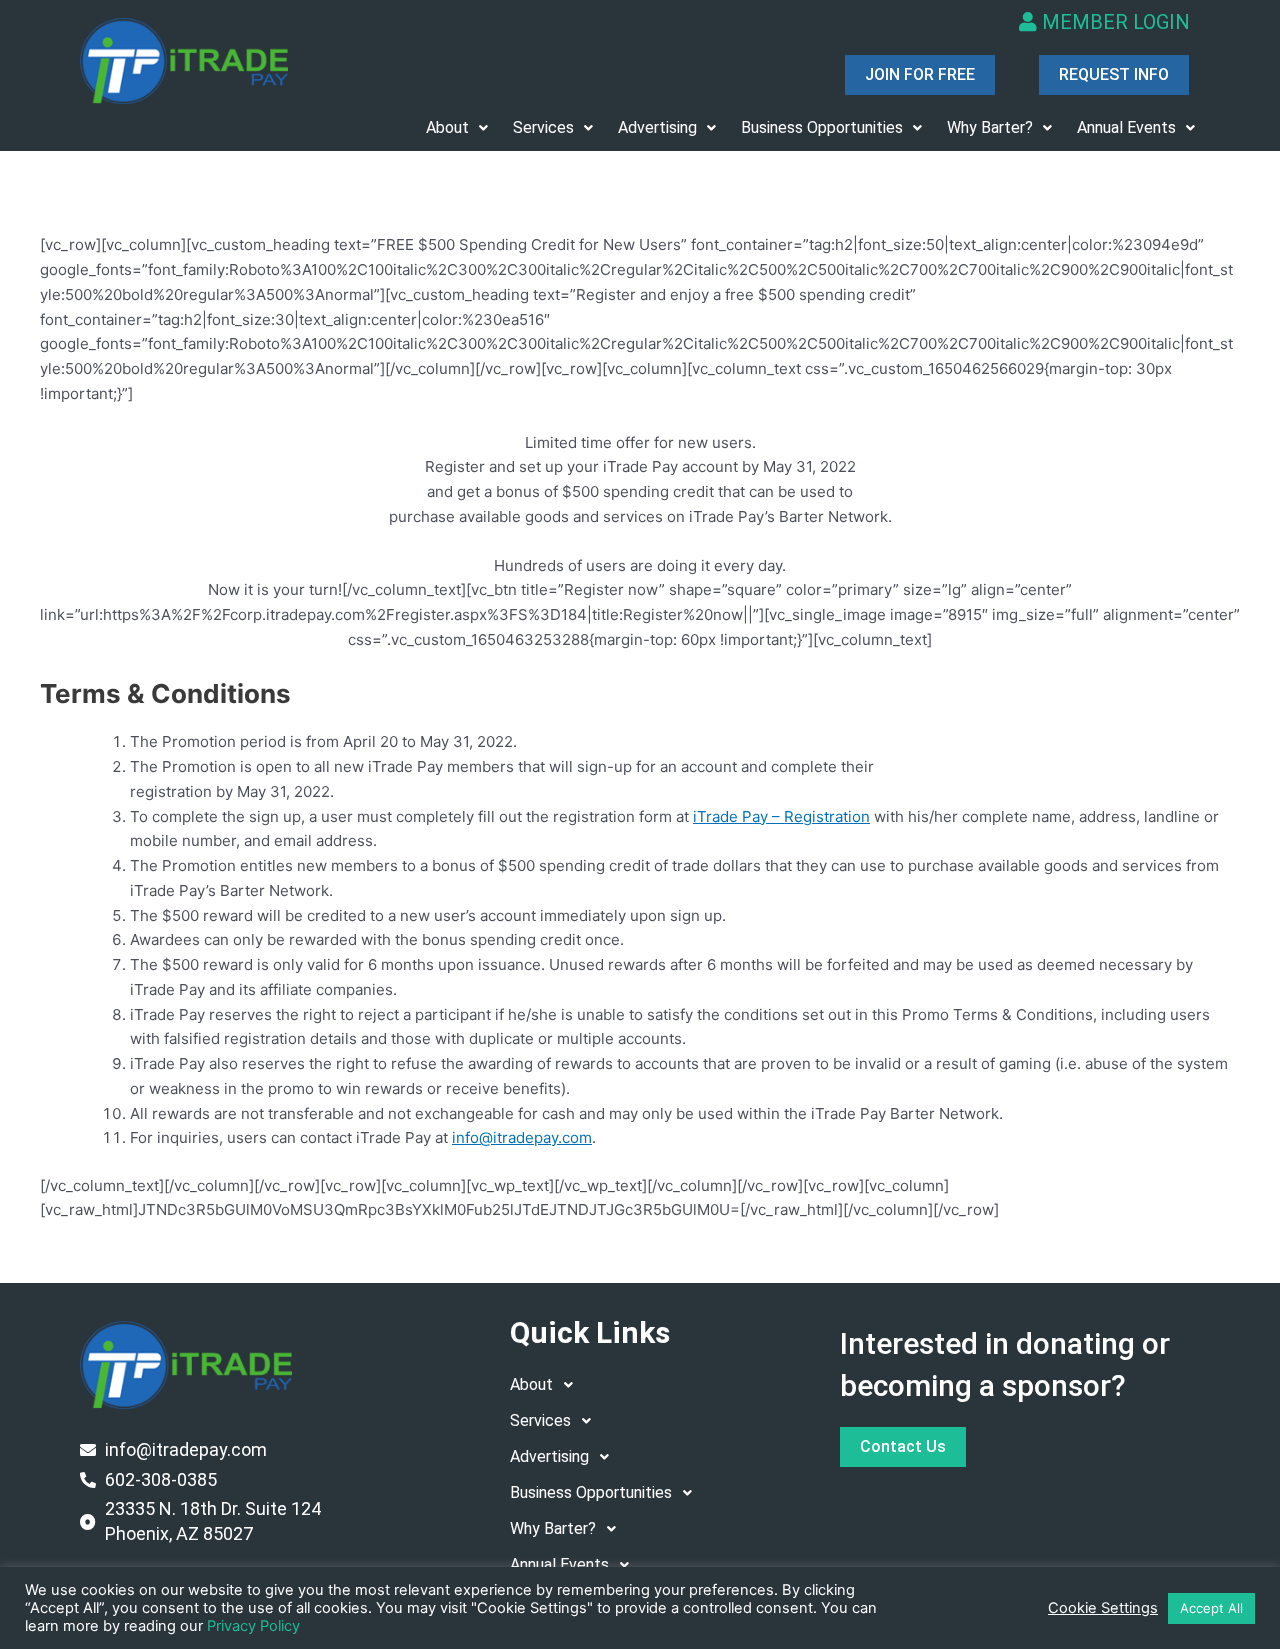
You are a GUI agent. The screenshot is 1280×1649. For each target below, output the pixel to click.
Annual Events (1126, 127)
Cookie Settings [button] (1103, 1608)
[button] (457, 128)
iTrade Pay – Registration (781, 816)
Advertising (657, 127)
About (447, 127)
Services (543, 127)
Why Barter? (990, 127)
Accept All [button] (1211, 1608)
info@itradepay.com (522, 1137)
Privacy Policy (253, 1626)
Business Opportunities (822, 127)
